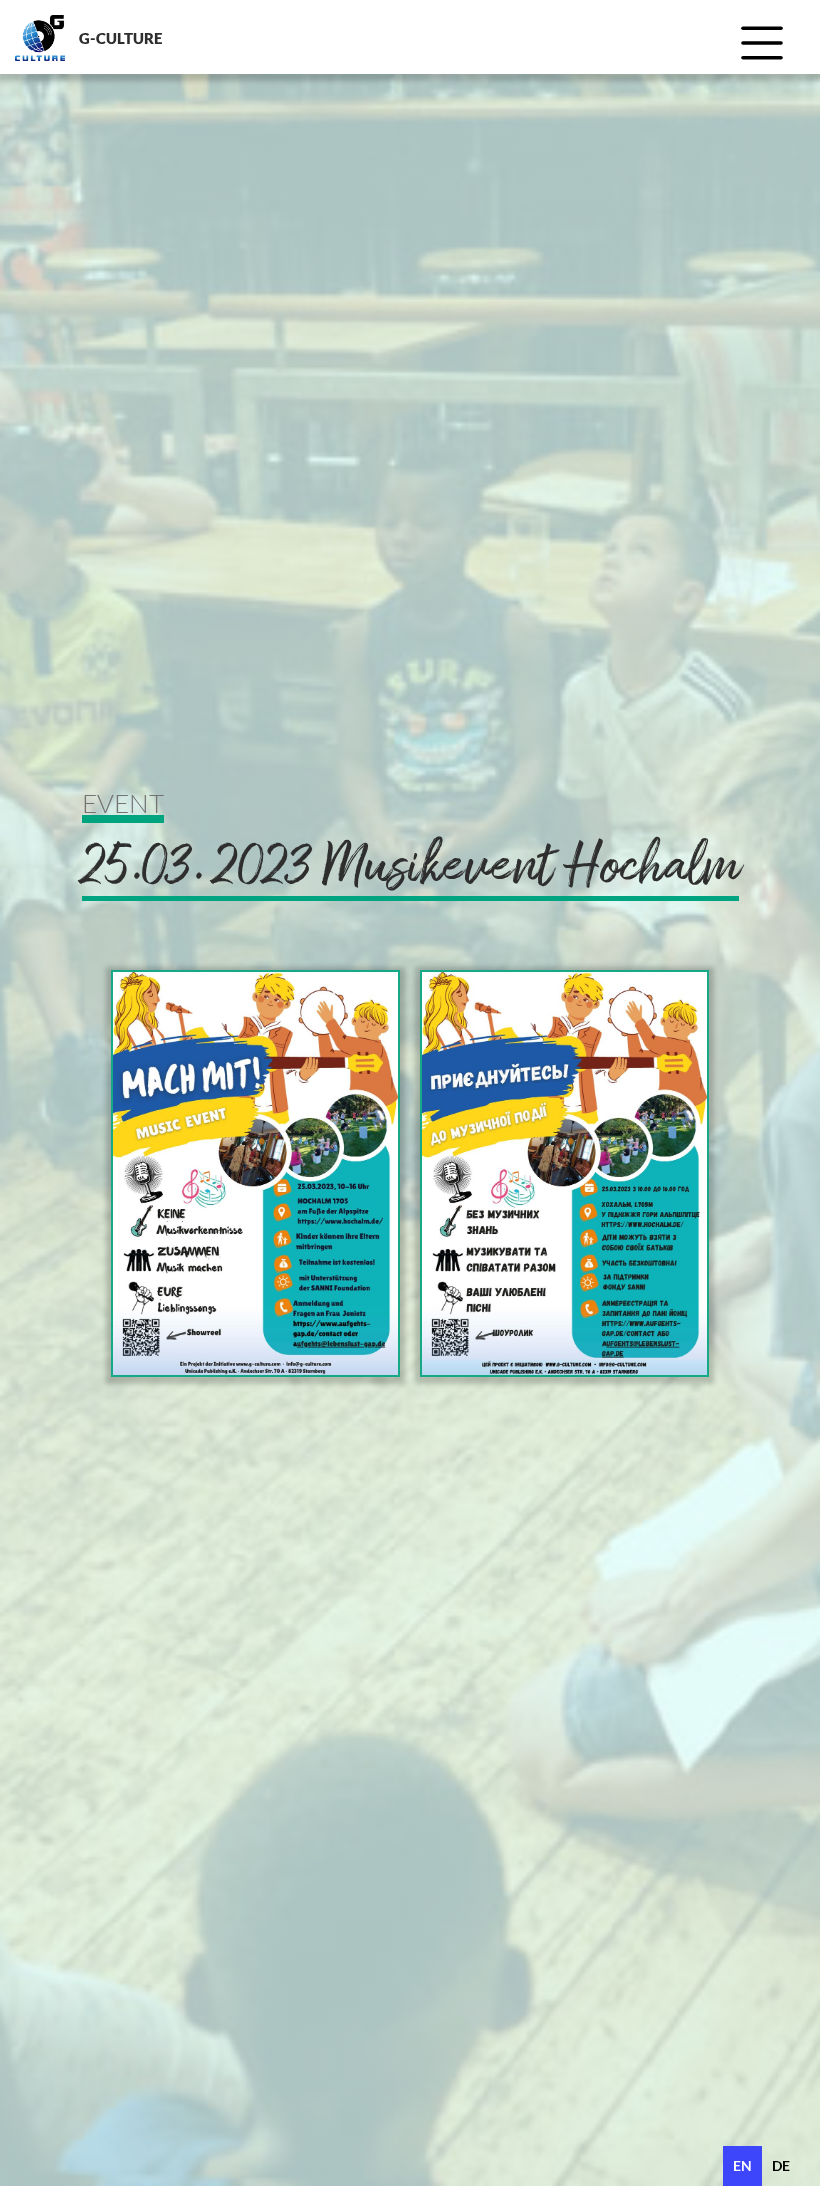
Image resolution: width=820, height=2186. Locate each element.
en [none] (742, 2165)
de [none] (781, 2165)
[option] (781, 2166)
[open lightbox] (255, 1173)
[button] (769, 47)
